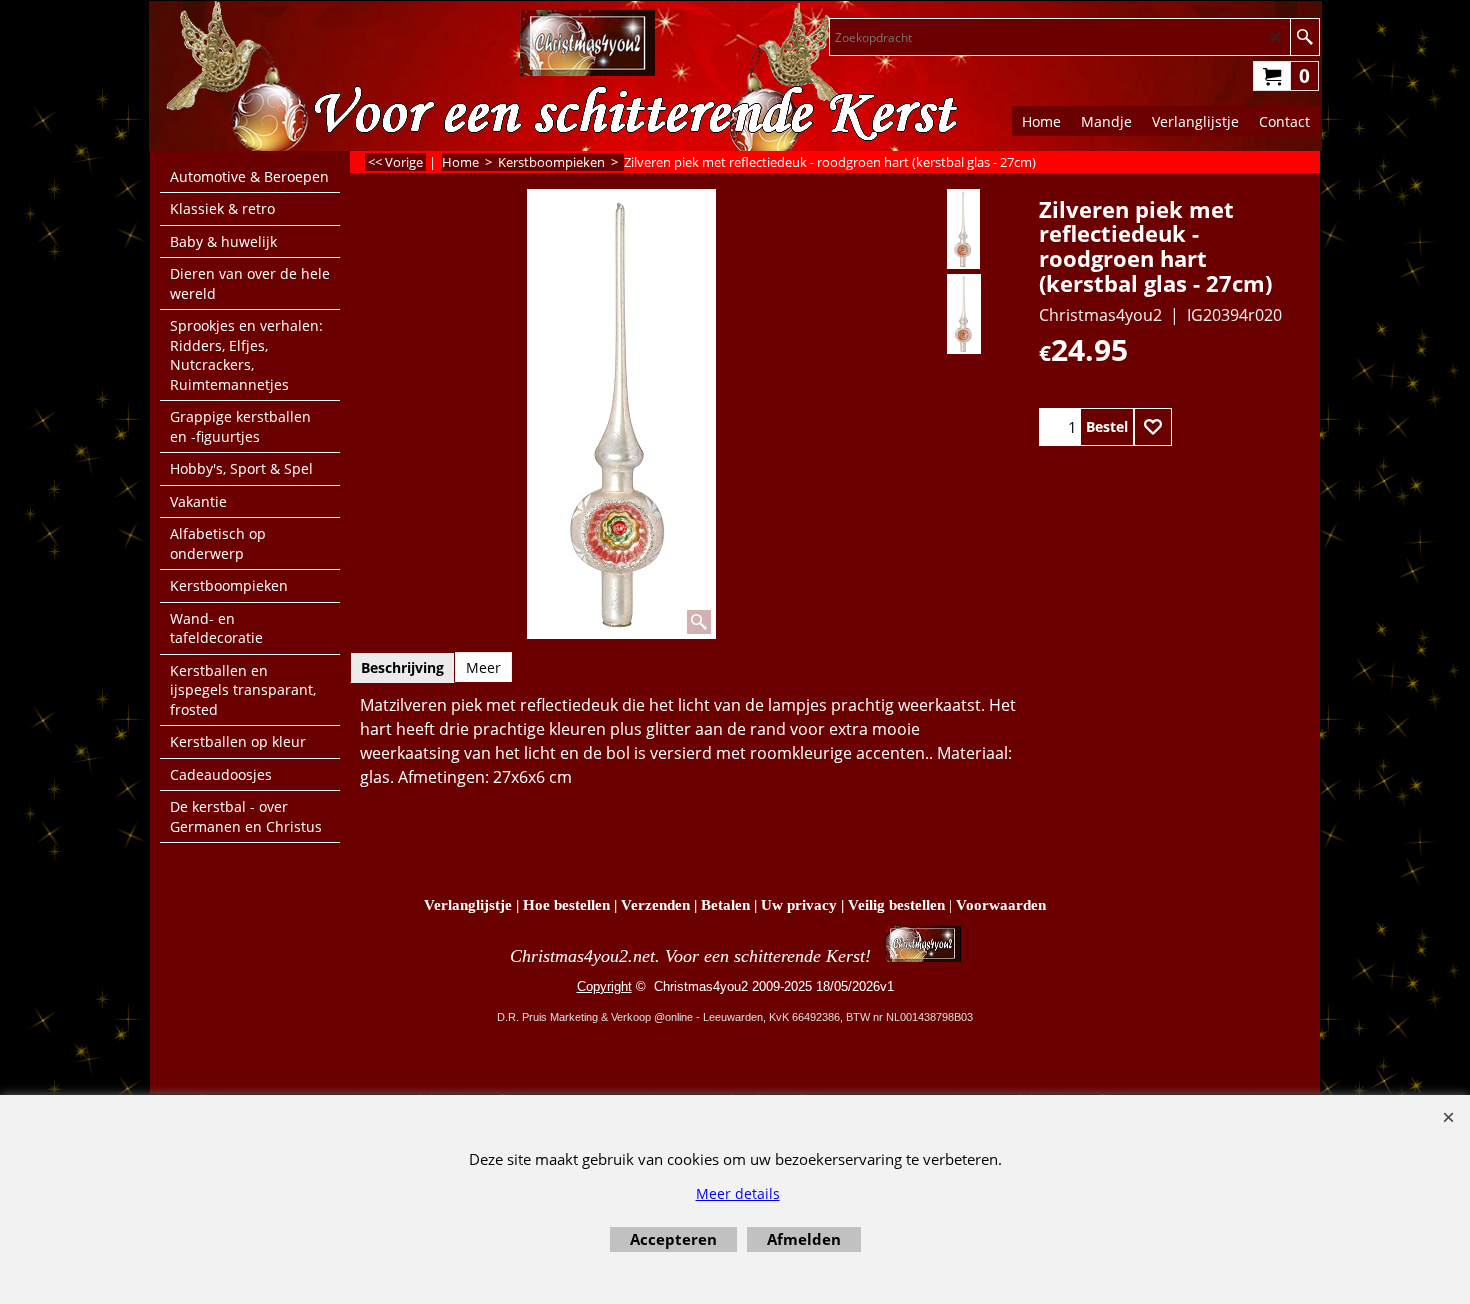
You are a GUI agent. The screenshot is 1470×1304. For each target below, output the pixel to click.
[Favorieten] (1153, 427)
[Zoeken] (1304, 37)
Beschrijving (402, 667)
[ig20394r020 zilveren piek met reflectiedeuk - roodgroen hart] (963, 229)
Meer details (738, 1193)
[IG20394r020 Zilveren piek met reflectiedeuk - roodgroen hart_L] (963, 314)
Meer (483, 667)
